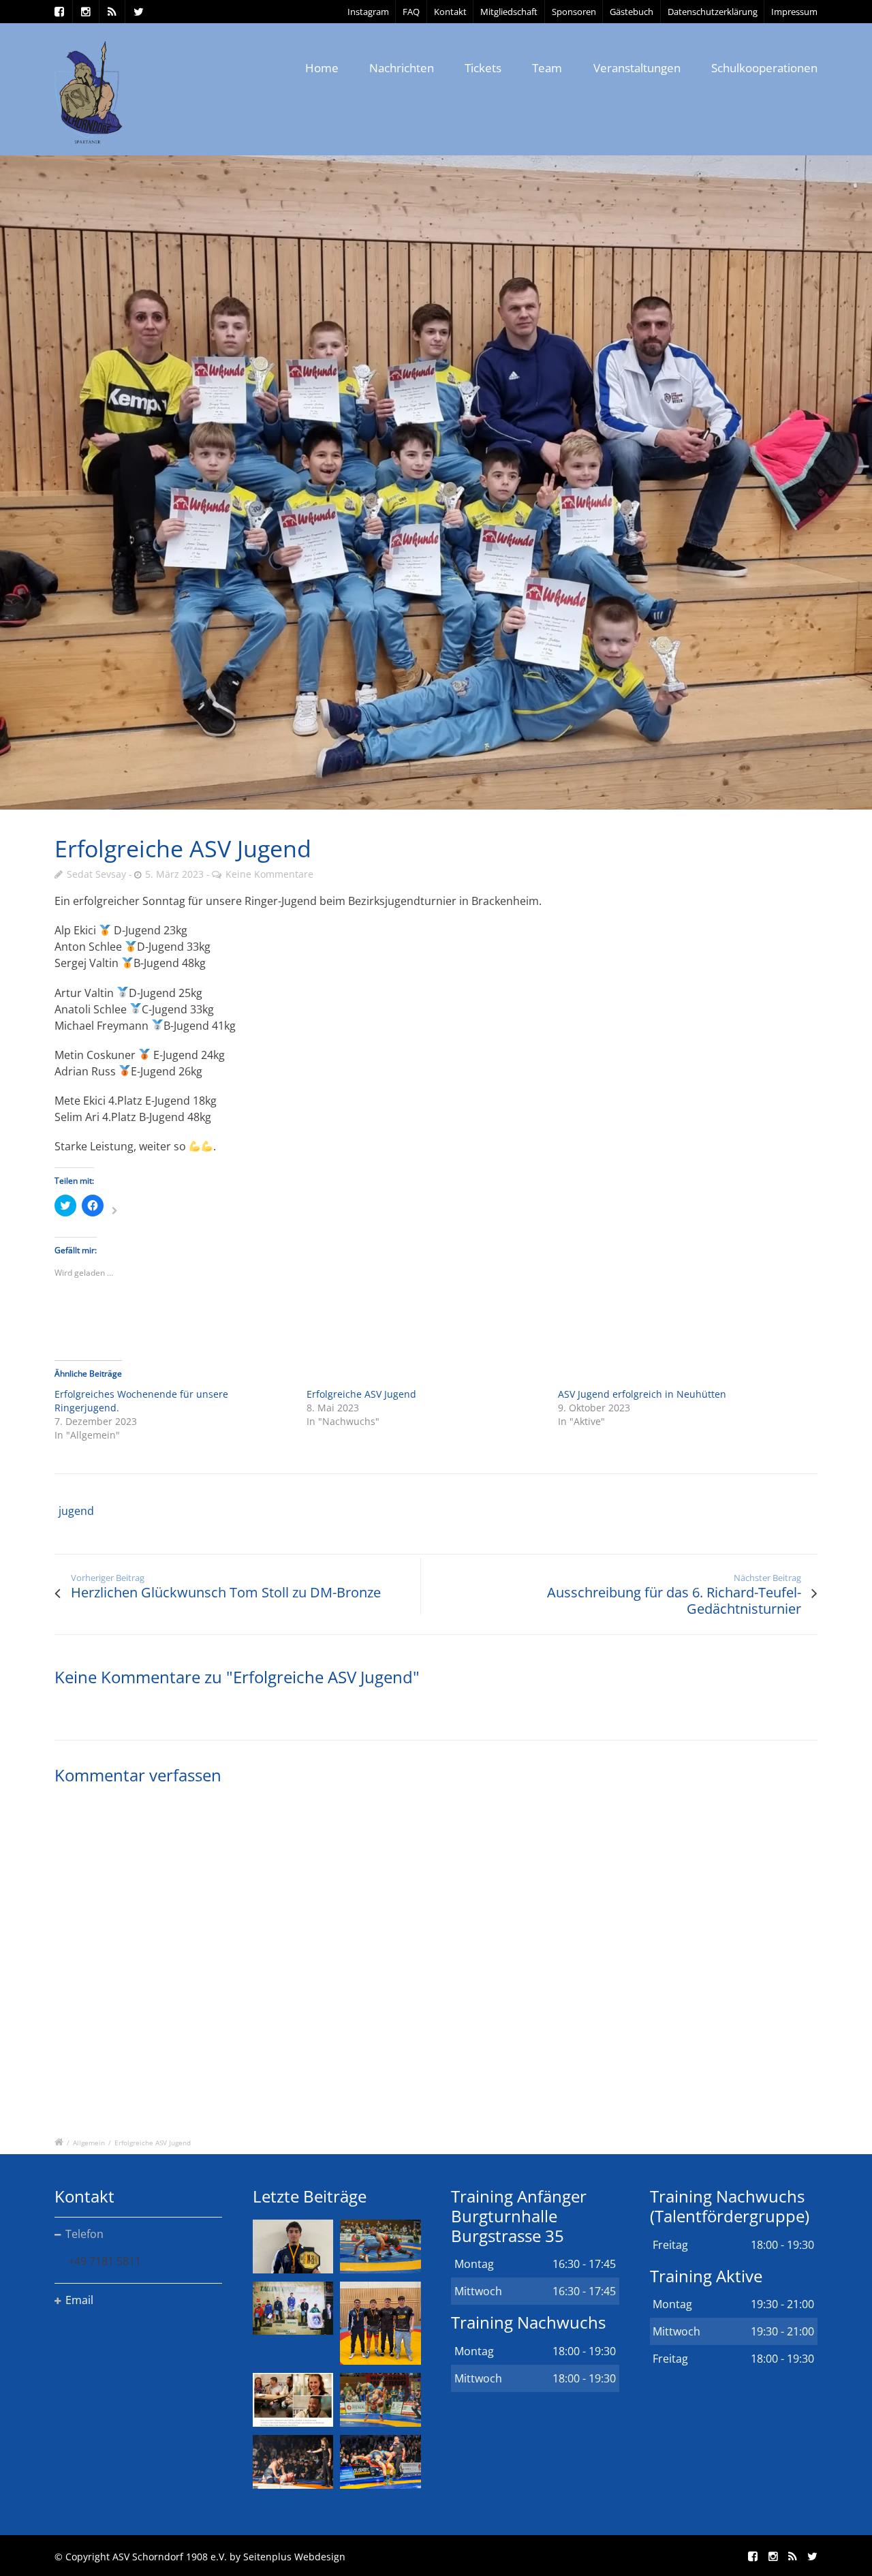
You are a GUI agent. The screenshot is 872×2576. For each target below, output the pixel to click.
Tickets (483, 68)
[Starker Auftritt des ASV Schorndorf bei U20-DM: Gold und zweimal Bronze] (380, 2323)
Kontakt (450, 12)
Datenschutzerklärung (713, 12)
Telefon (84, 2234)
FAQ (411, 12)
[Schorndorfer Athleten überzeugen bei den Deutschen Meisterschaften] (293, 2247)
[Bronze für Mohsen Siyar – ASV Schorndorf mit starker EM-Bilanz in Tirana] (380, 2247)
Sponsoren (574, 12)
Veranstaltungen (637, 68)
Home (322, 68)
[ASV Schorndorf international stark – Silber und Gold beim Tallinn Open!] (293, 2309)
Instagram (368, 12)
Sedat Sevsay (96, 874)
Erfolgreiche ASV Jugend (361, 1394)
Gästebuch (632, 12)
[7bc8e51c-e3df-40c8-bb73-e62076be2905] (436, 482)
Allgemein (89, 2143)
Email (79, 2300)
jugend (76, 1511)
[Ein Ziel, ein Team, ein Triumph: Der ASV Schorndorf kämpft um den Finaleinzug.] (380, 2462)
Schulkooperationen (764, 68)
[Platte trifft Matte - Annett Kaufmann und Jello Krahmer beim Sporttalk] (293, 2400)
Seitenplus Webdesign (294, 2557)
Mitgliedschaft (509, 12)
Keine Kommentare (269, 874)
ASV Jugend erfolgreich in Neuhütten (642, 1394)
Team (547, 68)
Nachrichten (402, 68)
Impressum (794, 12)
